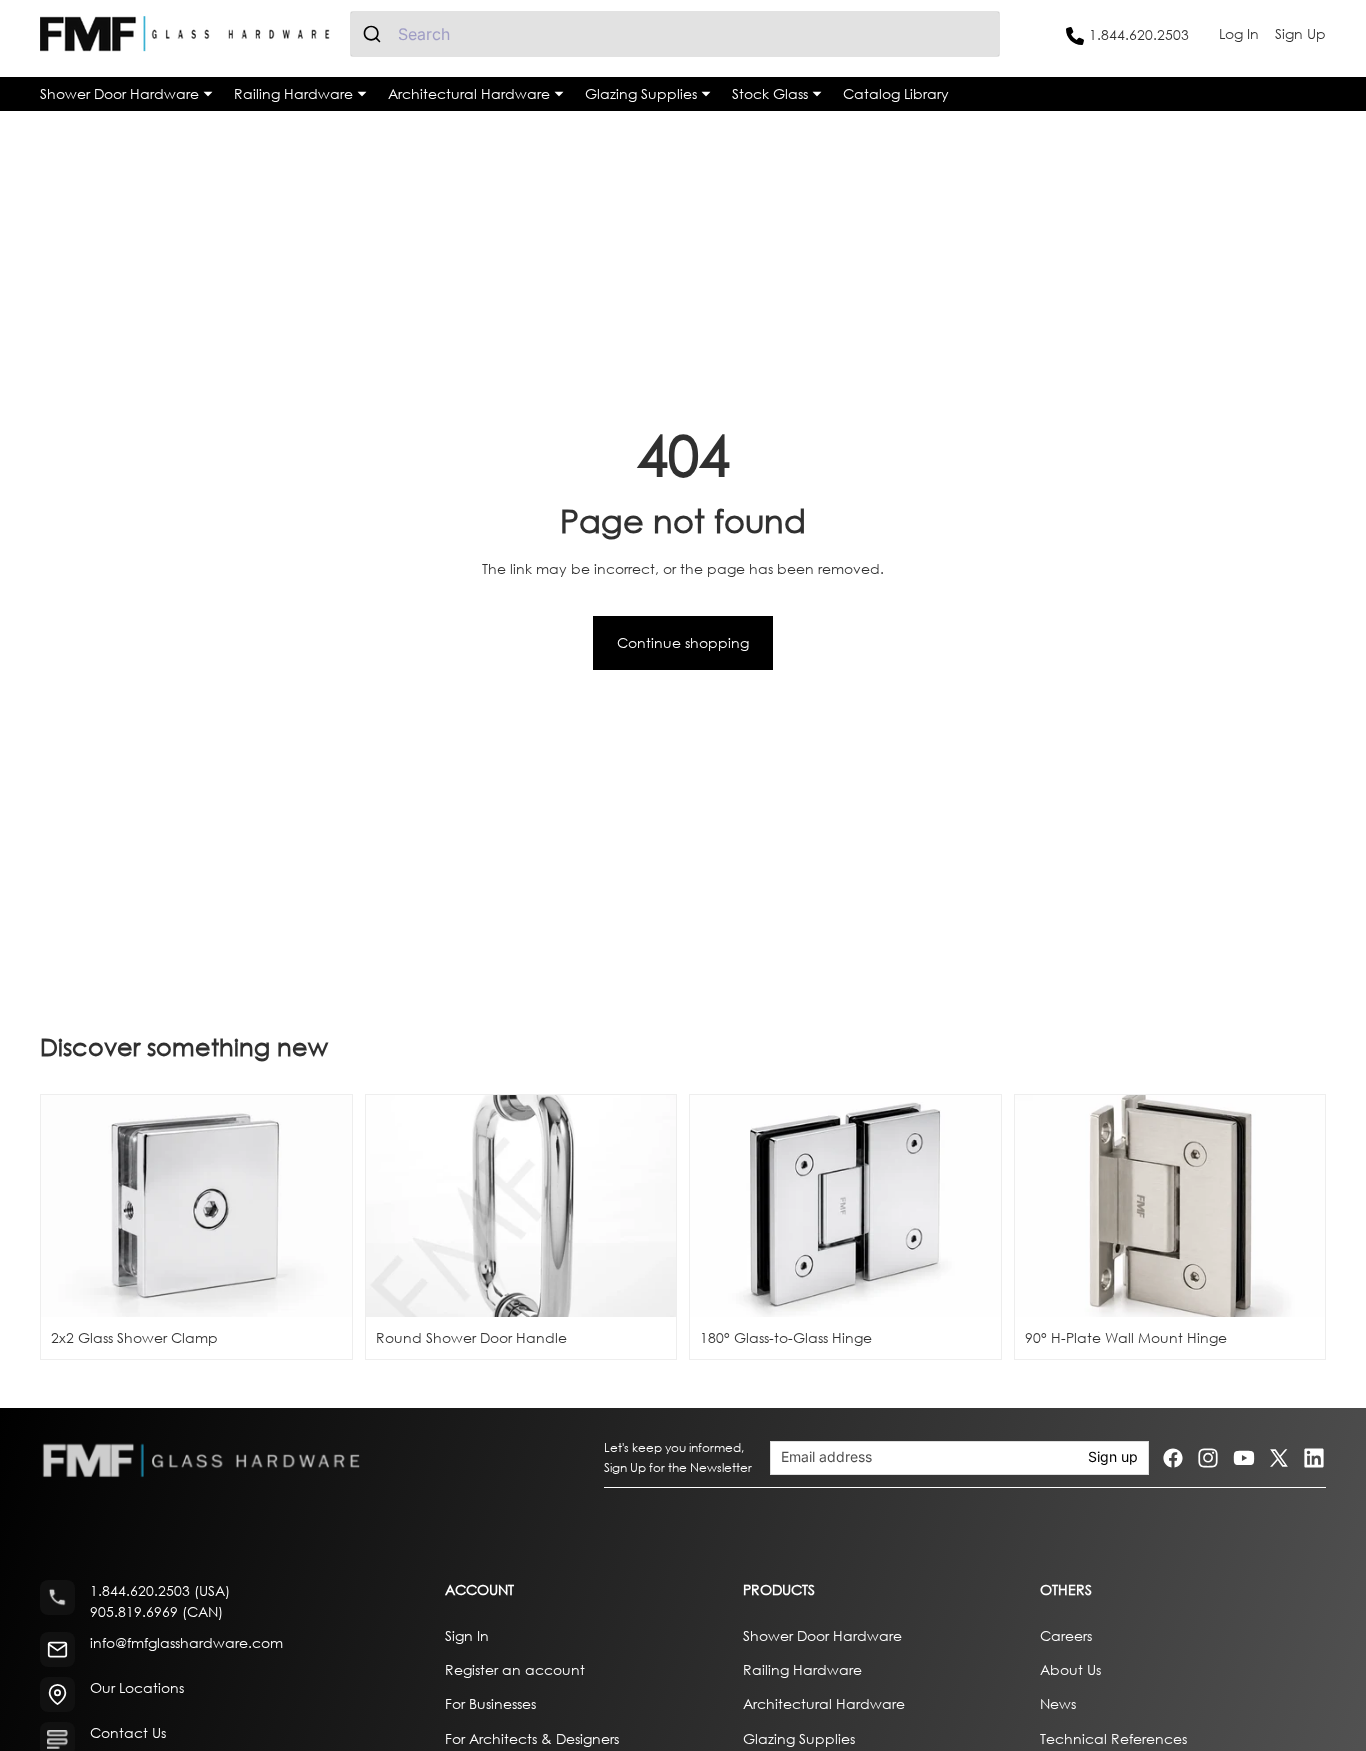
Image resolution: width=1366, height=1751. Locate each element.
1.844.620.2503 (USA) (160, 1590)
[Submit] (374, 34)
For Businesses (490, 1703)
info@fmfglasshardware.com (186, 1642)
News (1058, 1703)
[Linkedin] (1314, 1458)
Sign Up (1300, 33)
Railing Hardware (802, 1669)
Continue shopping (683, 642)
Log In (1239, 33)
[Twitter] (1279, 1458)
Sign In (467, 1634)
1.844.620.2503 (1139, 34)
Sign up (1113, 1457)
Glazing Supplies (799, 1737)
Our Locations (137, 1687)
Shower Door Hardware (822, 1634)
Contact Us (128, 1732)
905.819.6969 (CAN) (156, 1611)
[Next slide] (646, 1206)
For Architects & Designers (532, 1737)
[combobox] (675, 34)
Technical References (1113, 1737)
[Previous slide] (396, 1206)
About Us (1070, 1669)
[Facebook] (1173, 1458)
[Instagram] (1208, 1458)
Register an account (515, 1669)
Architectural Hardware (824, 1703)
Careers (1066, 1634)
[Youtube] (1244, 1458)
